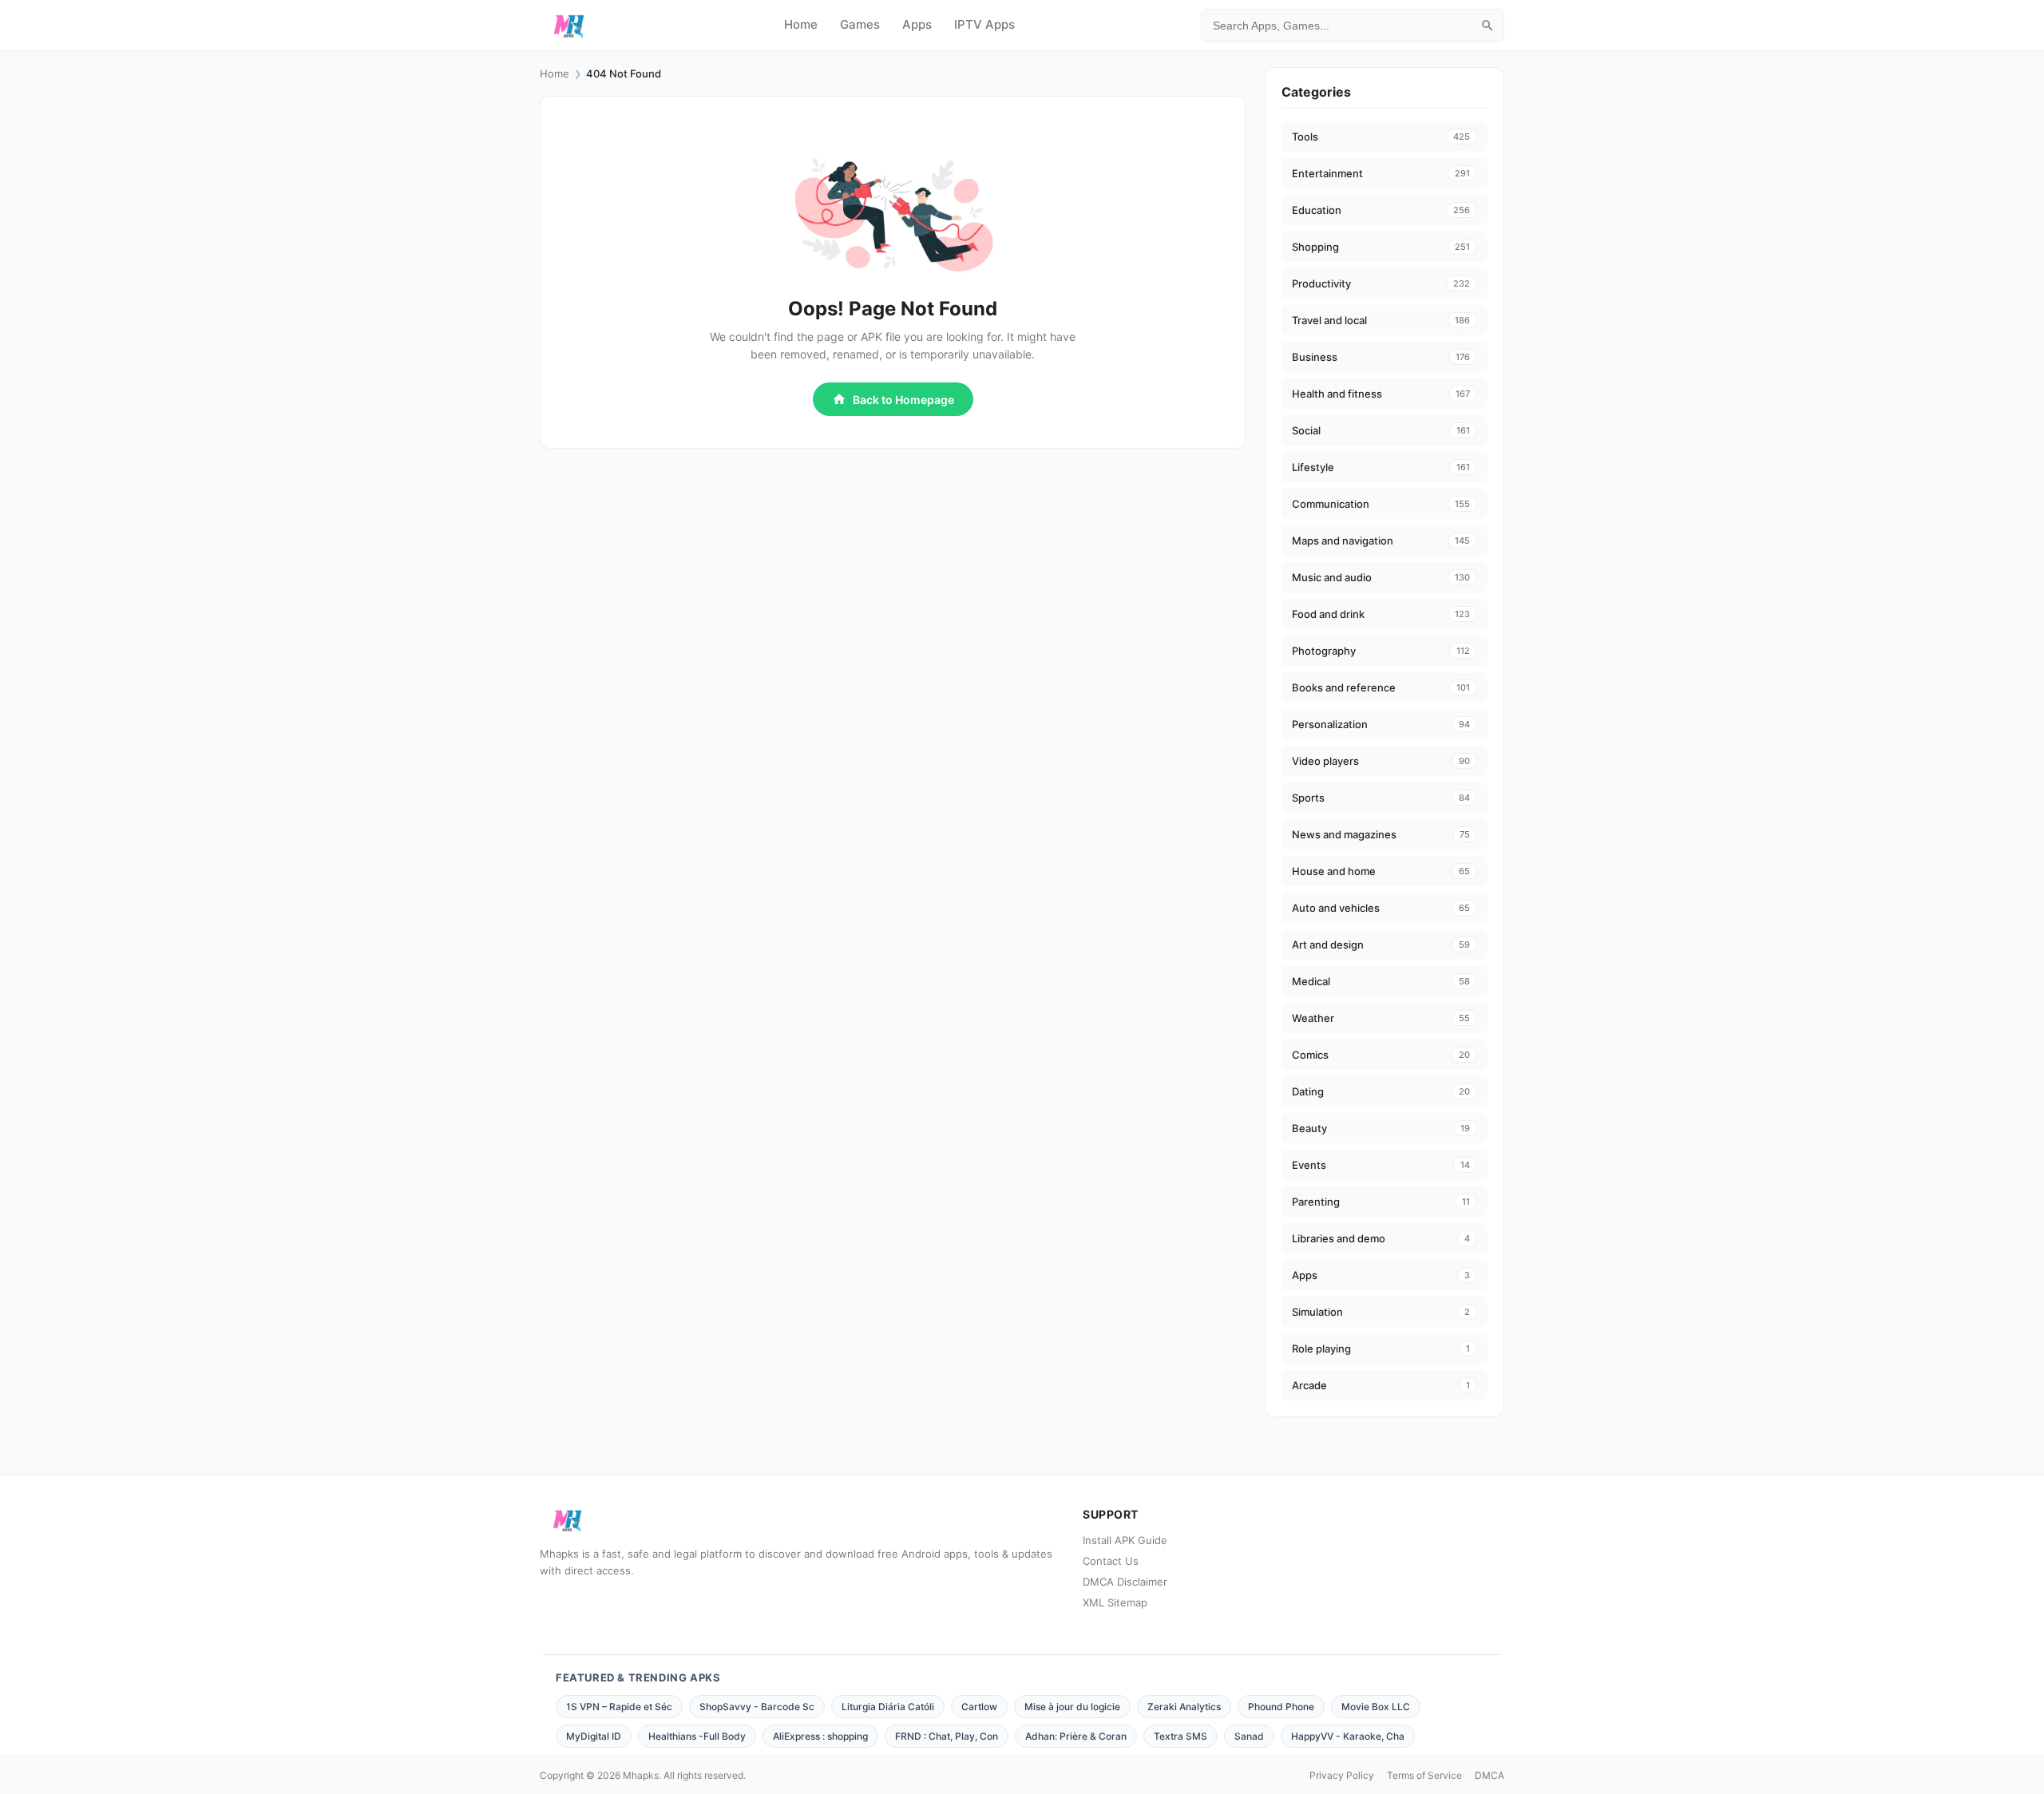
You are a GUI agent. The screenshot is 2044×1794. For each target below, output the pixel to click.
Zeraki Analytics (1184, 1707)
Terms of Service (1424, 1775)
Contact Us (1111, 1561)
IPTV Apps (984, 24)
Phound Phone (1281, 1707)
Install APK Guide (1125, 1540)
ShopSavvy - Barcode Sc (757, 1707)
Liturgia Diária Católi (888, 1707)
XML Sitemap (1115, 1602)
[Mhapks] (569, 26)
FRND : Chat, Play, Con (947, 1736)
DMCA (1489, 1775)
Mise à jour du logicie (1072, 1707)
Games (860, 24)
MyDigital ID (594, 1736)
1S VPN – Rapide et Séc (619, 1707)
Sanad (1249, 1736)
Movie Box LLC (1376, 1707)
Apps (917, 24)
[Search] (1487, 26)
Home (801, 24)
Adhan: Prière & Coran (1076, 1736)
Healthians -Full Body (697, 1736)
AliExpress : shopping (820, 1736)
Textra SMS (1180, 1736)
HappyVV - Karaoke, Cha (1348, 1736)
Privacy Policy (1342, 1775)
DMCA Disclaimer (1125, 1582)
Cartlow (979, 1707)
